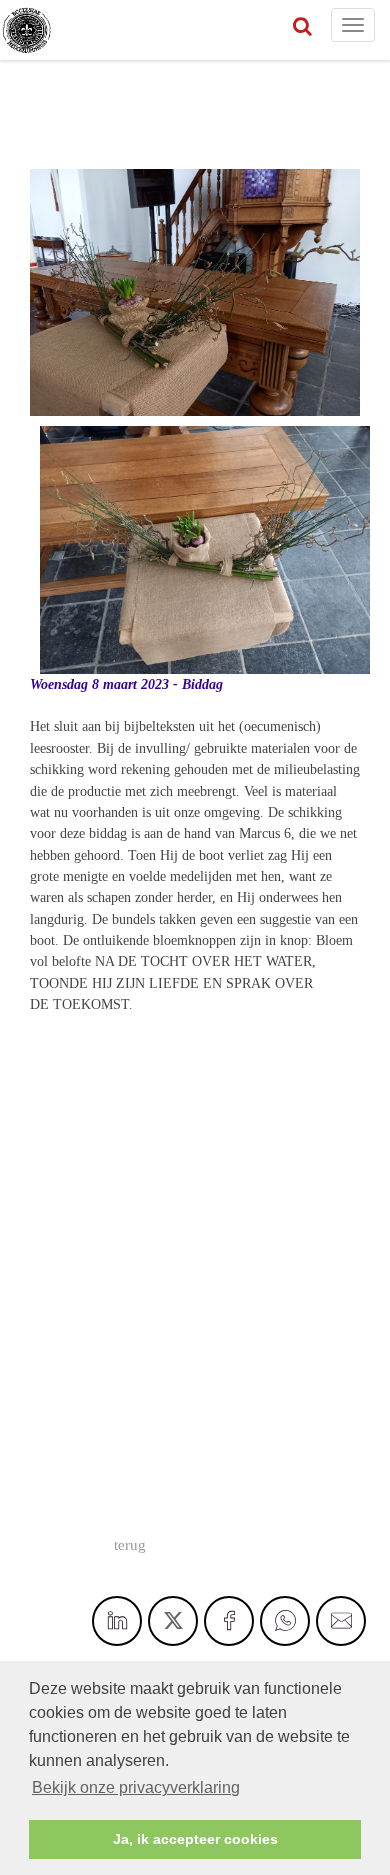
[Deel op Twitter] (173, 1621)
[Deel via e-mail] (341, 1621)
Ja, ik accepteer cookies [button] (195, 1839)
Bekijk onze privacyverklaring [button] (136, 1787)
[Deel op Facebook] (229, 1621)
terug (130, 1545)
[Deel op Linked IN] (117, 1621)
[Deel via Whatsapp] (285, 1621)
